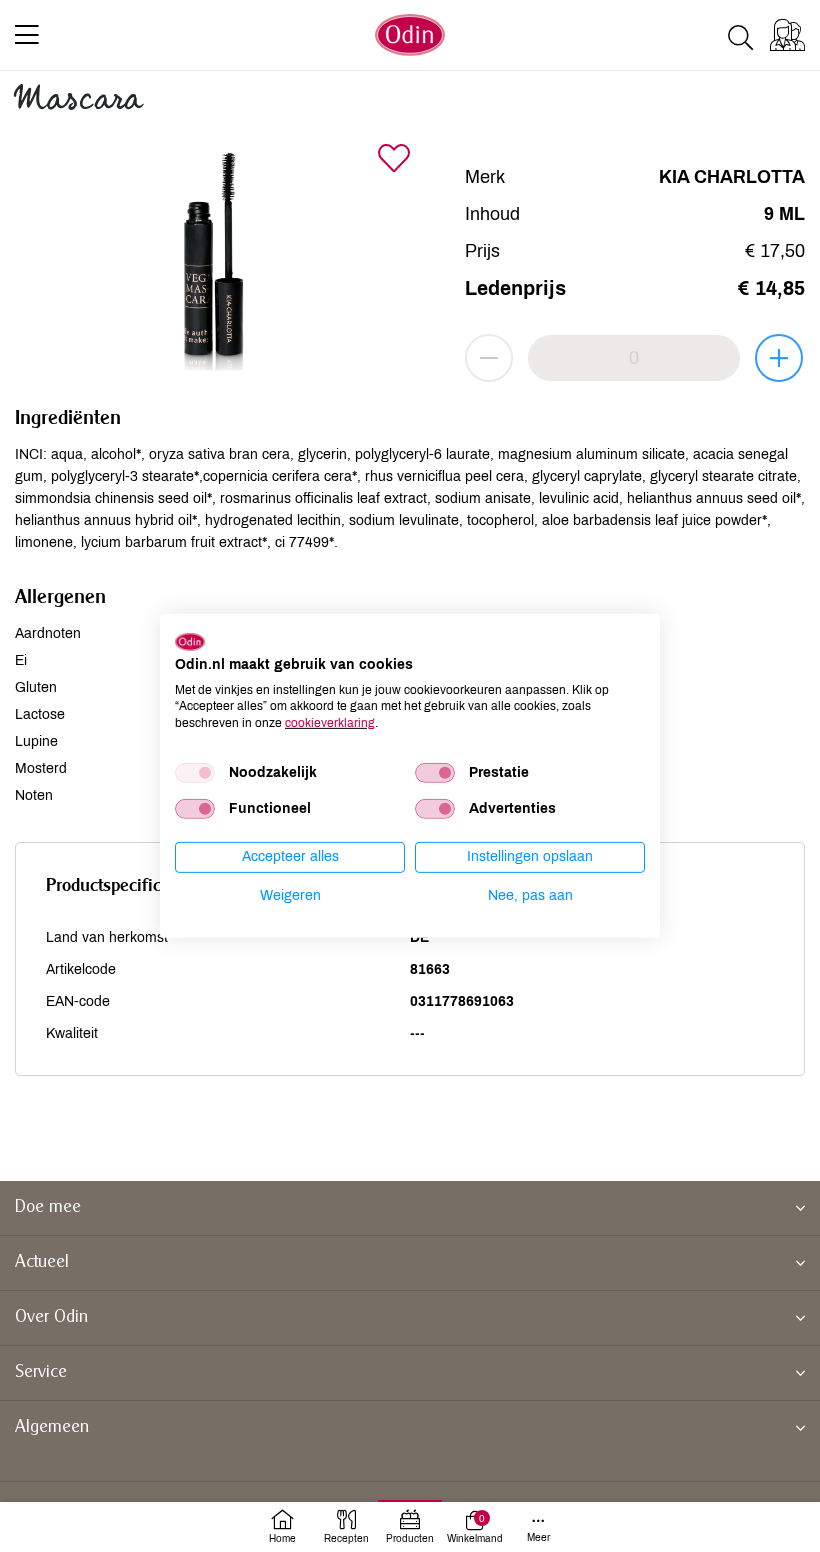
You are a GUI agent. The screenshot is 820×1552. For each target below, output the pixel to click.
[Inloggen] (787, 35)
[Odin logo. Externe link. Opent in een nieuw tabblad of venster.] (190, 642)
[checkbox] (195, 773)
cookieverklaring (330, 723)
